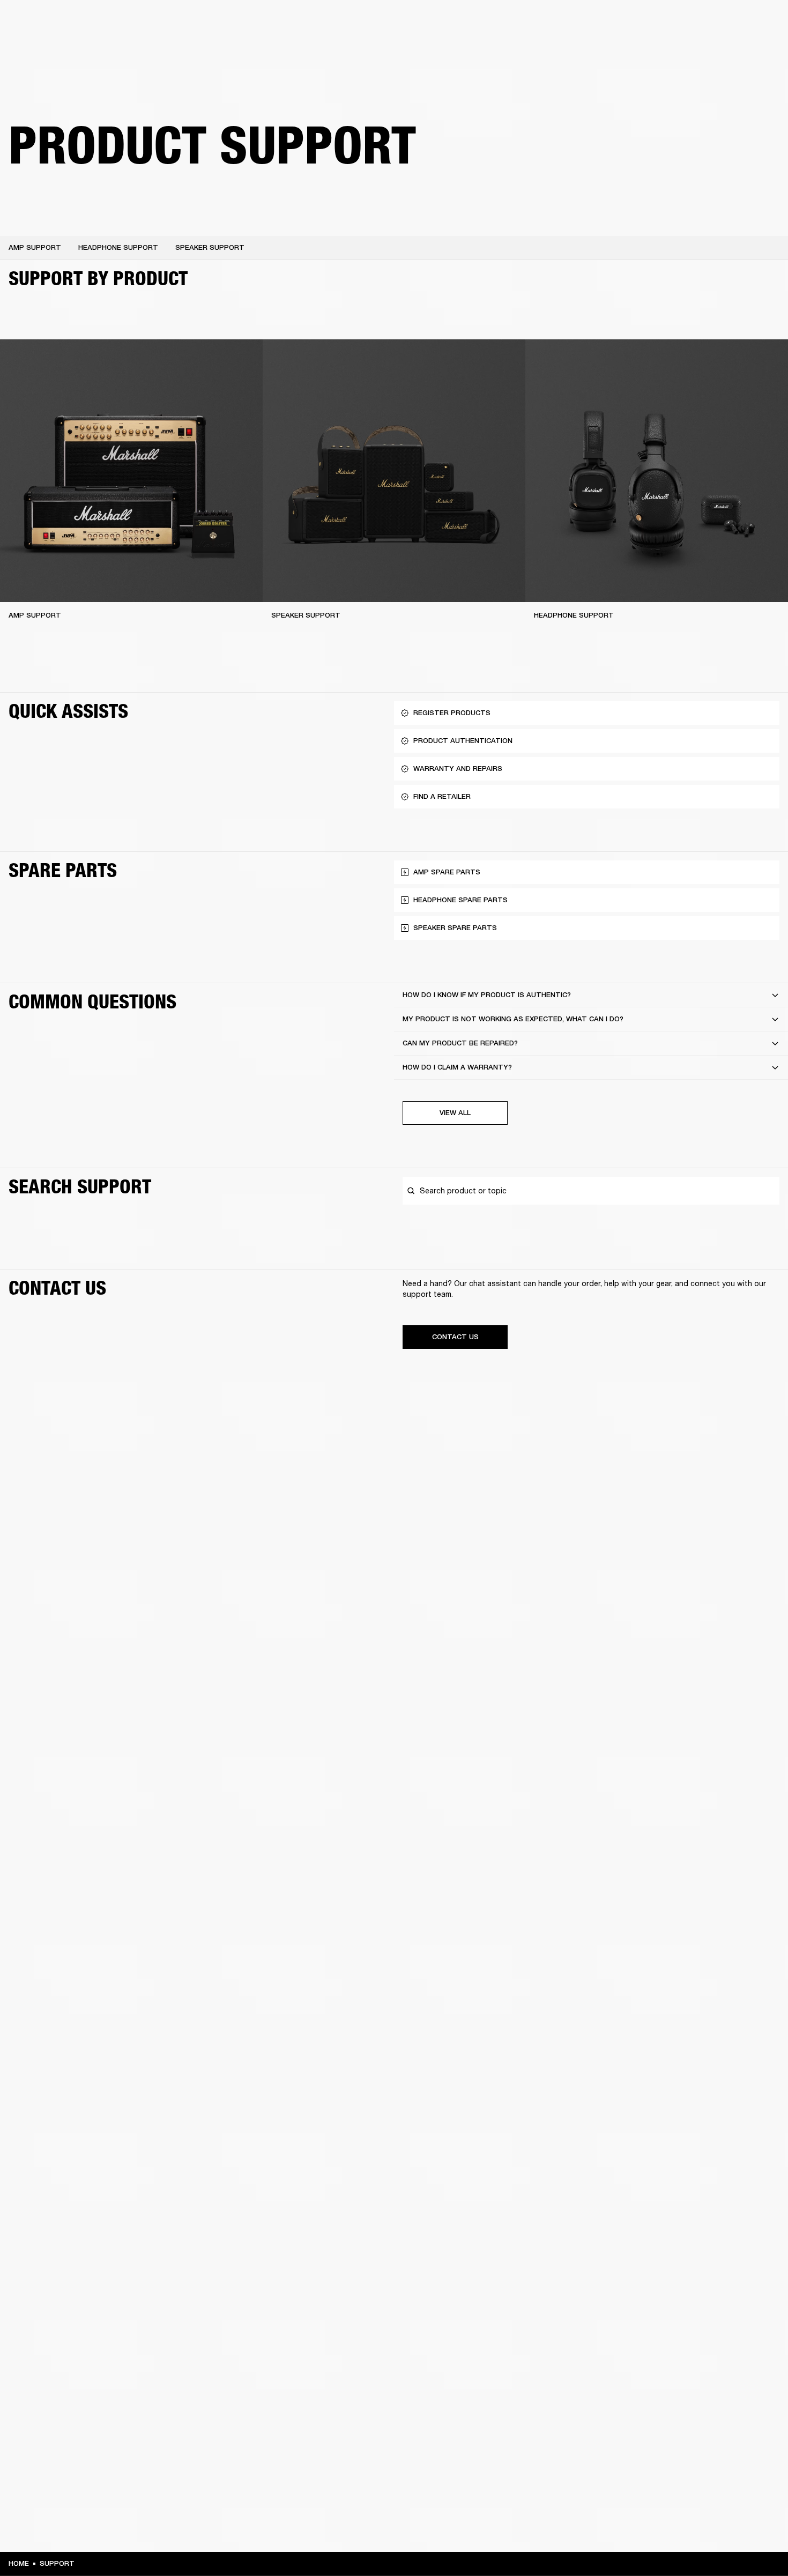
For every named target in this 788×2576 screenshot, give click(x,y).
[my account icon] (726, 49)
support (57, 2563)
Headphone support (118, 247)
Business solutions (577, 23)
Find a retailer (689, 23)
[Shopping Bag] (744, 49)
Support (679, 49)
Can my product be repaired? (460, 1043)
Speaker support (210, 247)
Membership (637, 23)
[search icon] (709, 49)
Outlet (735, 23)
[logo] (43, 43)
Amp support (35, 247)
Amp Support (35, 615)
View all (455, 1113)
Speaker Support (306, 615)
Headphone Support (574, 615)
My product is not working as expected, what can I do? (513, 1019)
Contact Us (455, 1337)
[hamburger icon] (761, 49)
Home (19, 2563)
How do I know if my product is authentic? (487, 995)
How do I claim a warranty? (457, 1067)
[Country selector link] (761, 23)
